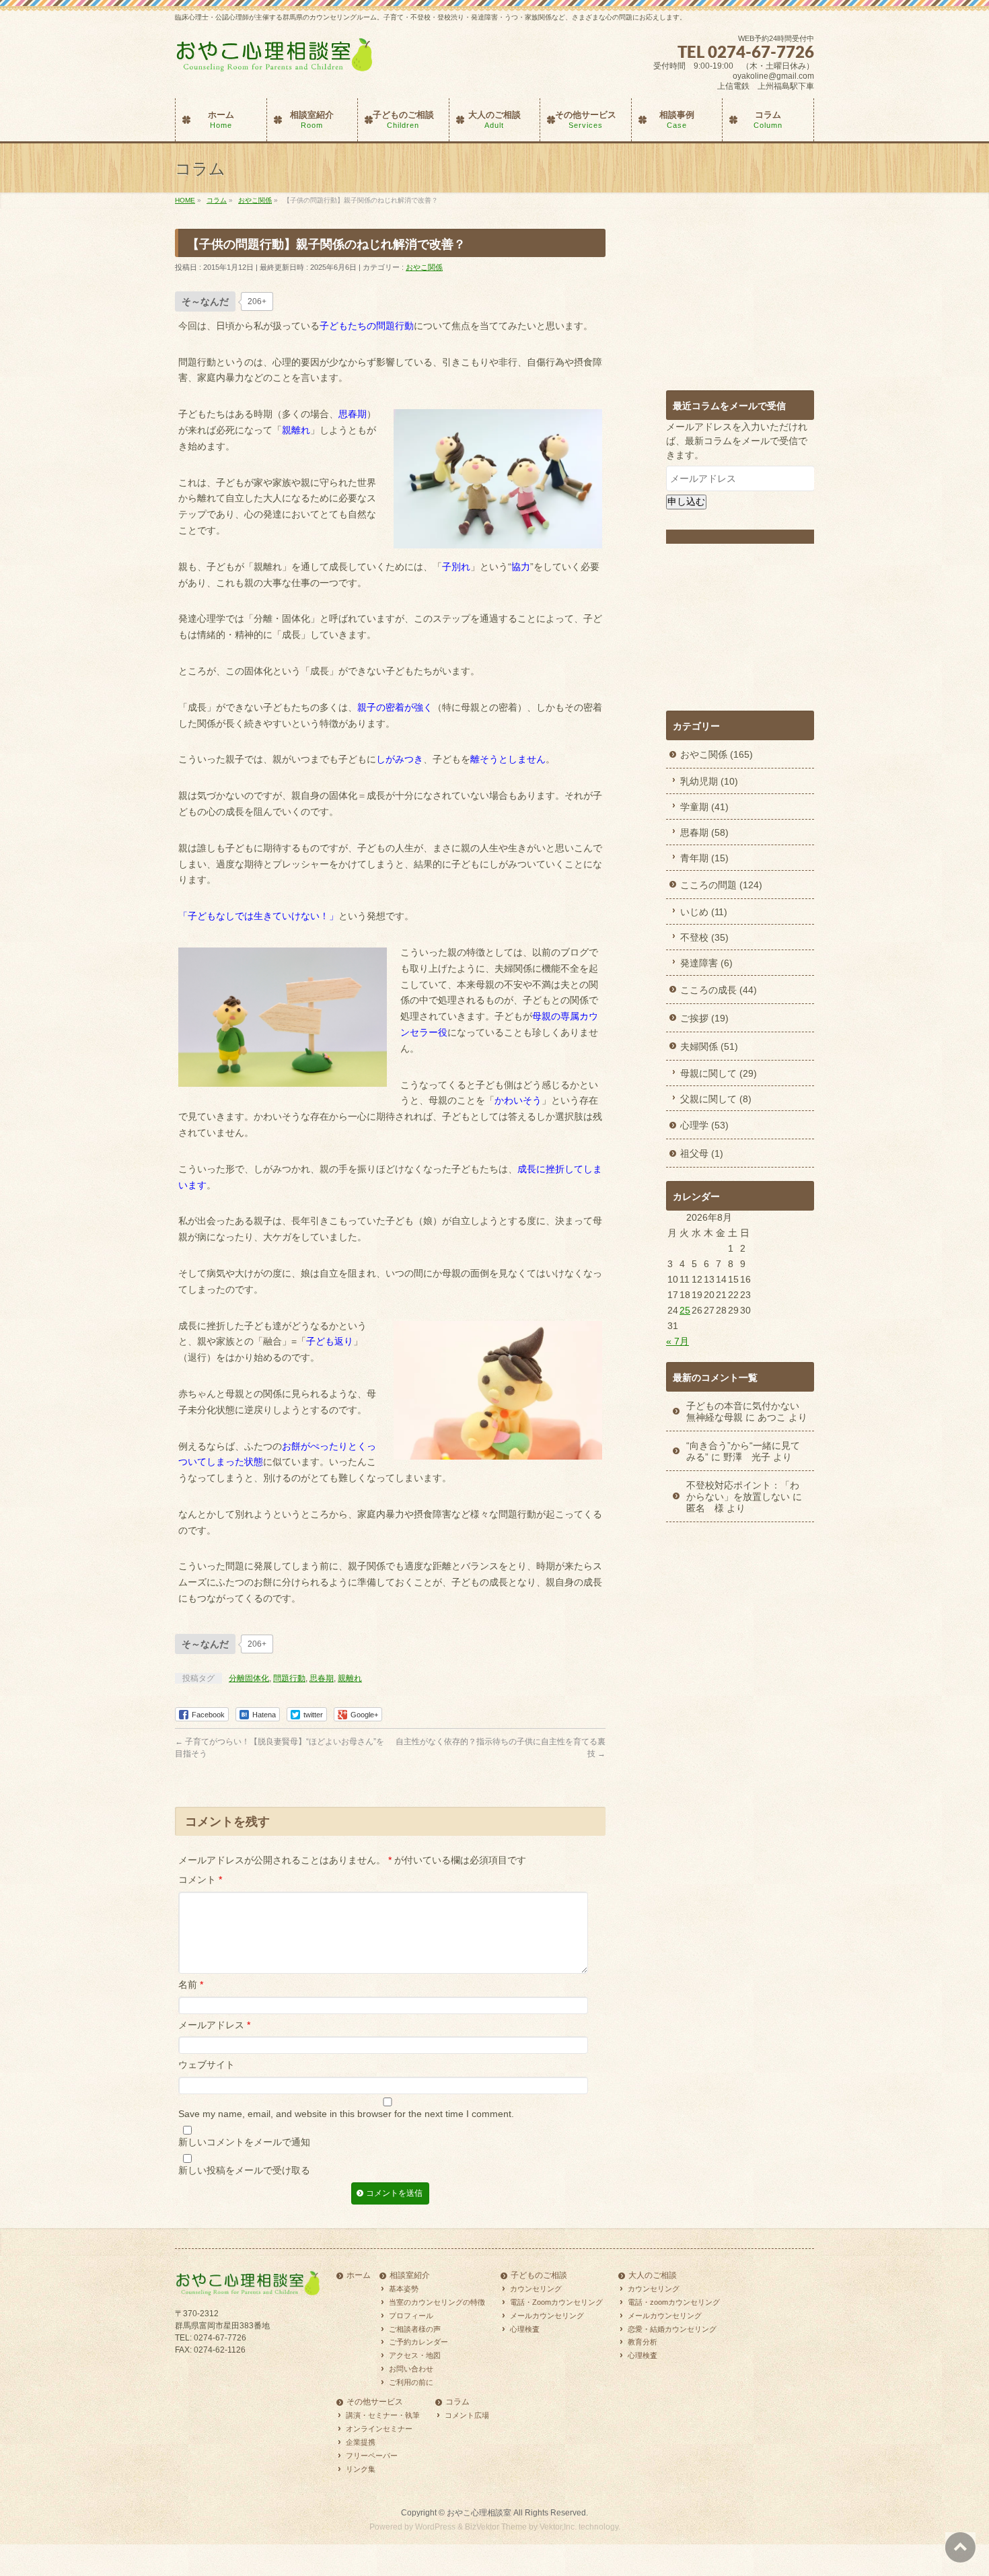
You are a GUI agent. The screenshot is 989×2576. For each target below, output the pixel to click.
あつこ (772, 1417)
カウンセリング (536, 2289)
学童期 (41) (704, 807)
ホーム (359, 2276)
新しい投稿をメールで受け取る (244, 2170)
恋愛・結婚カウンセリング (672, 2329)
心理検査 (525, 2329)
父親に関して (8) (716, 1099)
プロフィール (411, 2316)
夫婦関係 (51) (709, 1046)
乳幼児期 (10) (709, 781)
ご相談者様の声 (415, 2329)
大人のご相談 (653, 2276)
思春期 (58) (704, 832)
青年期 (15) (704, 858)
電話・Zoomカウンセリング (556, 2302)
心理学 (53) (704, 1125)
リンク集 (361, 2469)
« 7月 (677, 1341)
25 (685, 1310)
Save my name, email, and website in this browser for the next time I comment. (346, 2114)
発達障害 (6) (706, 963)
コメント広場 (467, 2415)
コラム (457, 2402)
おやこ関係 (424, 267)
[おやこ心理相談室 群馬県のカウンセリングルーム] (276, 61)
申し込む (686, 501)
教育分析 (643, 2342)
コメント (200, 1880)
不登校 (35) (704, 937)
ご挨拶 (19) (704, 1018)
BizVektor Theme (496, 2527)
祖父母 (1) (702, 1153)
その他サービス (375, 2402)
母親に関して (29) (719, 1073)
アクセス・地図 (415, 2355)
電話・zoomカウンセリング (674, 2302)
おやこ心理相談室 (479, 2513)
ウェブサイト (207, 2065)
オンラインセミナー (379, 2429)
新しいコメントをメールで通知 (244, 2142)
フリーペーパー (372, 2456)
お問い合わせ (411, 2369)
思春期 (322, 1678)
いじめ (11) (704, 912)
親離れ (350, 1678)
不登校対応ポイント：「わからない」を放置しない (743, 1491)
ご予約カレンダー (418, 2342)
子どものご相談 (539, 2276)
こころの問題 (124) (721, 885)
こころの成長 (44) (719, 990)
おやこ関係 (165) (717, 754)
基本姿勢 (404, 2289)
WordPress (435, 2527)
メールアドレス (214, 2025)
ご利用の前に (411, 2382)
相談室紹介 (410, 2276)
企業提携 (361, 2442)
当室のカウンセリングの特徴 (437, 2302)
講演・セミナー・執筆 (383, 2415)
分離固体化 (249, 1678)
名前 (191, 1984)
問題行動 (289, 1678)
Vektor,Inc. (558, 2527)
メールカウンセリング (547, 2316)
